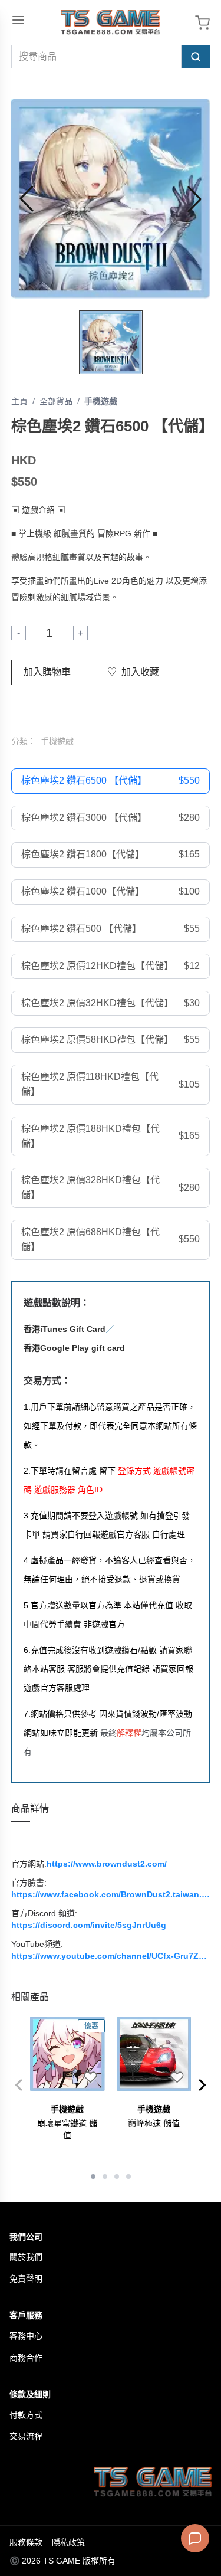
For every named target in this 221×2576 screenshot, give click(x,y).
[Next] (203, 2085)
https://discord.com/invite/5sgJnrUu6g (89, 1925)
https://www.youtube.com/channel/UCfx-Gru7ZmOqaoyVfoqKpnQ (111, 1956)
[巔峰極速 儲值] (154, 2054)
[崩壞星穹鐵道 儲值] (67, 2054)
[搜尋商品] (196, 57)
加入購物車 (47, 672)
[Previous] (18, 2085)
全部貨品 (56, 401)
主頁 (19, 401)
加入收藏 (133, 672)
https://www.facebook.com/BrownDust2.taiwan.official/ (111, 1894)
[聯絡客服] (195, 2538)
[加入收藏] (91, 2077)
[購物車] (202, 23)
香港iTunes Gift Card (65, 1329)
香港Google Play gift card (74, 1348)
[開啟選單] (18, 20)
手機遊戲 (101, 401)
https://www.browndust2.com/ (107, 1864)
